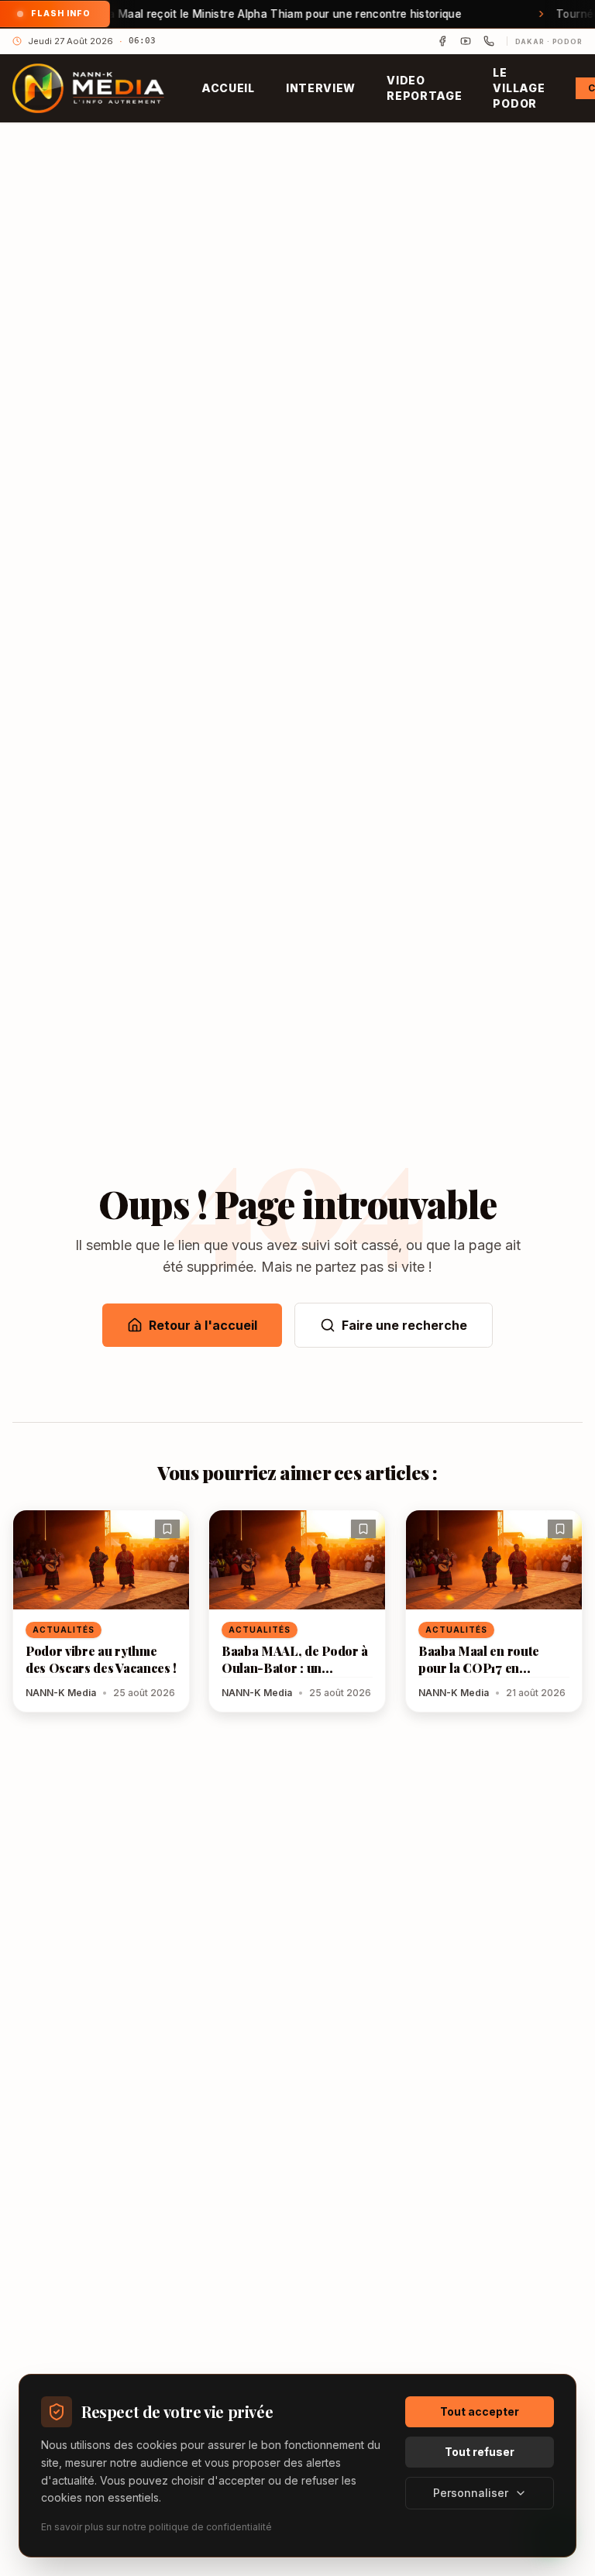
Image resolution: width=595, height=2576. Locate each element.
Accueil (228, 88)
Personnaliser (471, 2493)
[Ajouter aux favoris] (167, 1529)
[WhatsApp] (489, 41)
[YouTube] (466, 41)
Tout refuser (480, 2452)
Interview (321, 88)
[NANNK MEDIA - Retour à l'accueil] (88, 88)
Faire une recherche (404, 1325)
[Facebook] (442, 41)
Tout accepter (480, 2411)
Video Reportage (424, 88)
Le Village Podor (519, 88)
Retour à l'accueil (203, 1325)
